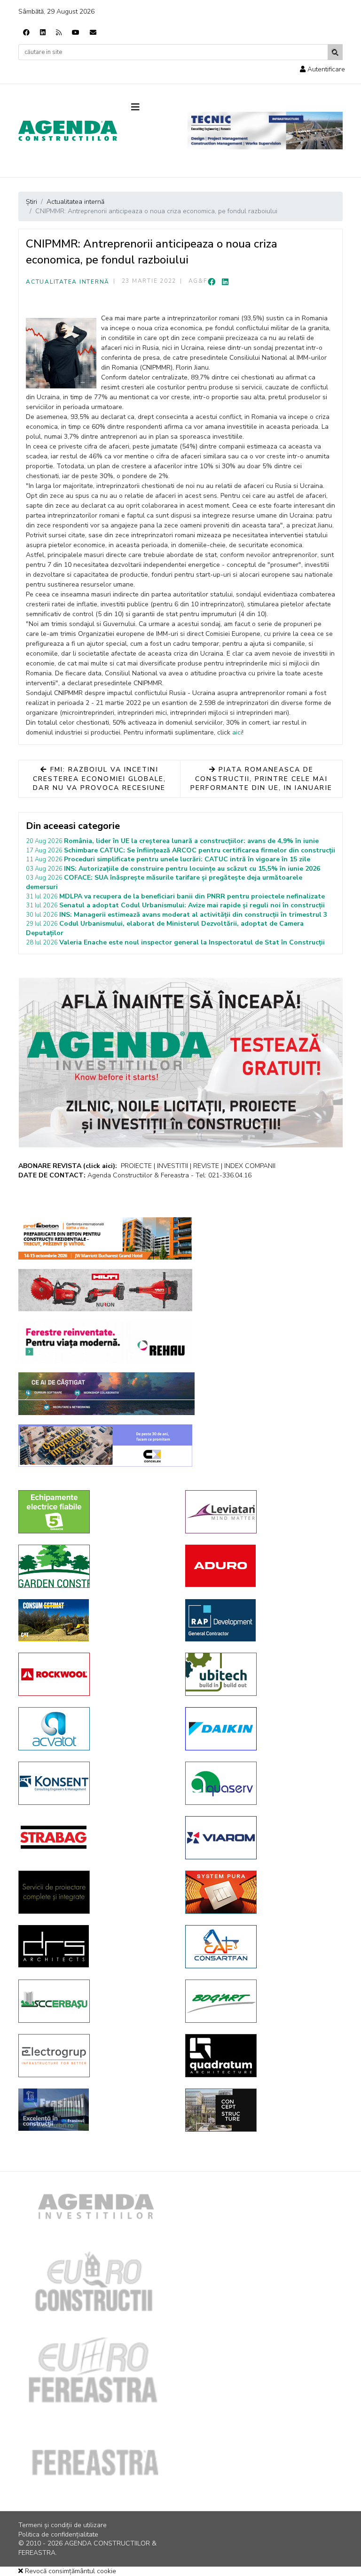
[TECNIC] (265, 131)
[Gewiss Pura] (262, 1892)
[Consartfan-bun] (262, 1947)
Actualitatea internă (68, 282)
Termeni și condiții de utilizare (63, 2525)
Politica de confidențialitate (58, 2534)
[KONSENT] (95, 1783)
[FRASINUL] (95, 2110)
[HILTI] (105, 1290)
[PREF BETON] (105, 1238)
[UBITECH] (262, 1674)
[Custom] (59, 33)
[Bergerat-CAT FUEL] (95, 1620)
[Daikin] (262, 1729)
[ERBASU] (95, 2001)
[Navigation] (152, 108)
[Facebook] (26, 33)
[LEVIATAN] (262, 1512)
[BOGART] (262, 2001)
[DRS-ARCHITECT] (95, 1946)
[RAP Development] (262, 1620)
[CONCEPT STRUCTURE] (262, 2110)
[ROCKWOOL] (95, 1674)
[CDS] (95, 1892)
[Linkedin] (43, 33)
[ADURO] (262, 1566)
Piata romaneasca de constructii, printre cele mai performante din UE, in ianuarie (261, 779)
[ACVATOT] (95, 1729)
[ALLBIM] (106, 1394)
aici (237, 732)
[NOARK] (95, 1512)
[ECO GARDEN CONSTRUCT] (95, 1566)
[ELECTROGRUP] (95, 2056)
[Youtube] (76, 33)
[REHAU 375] (105, 1342)
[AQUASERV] (262, 1783)
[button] (322, 69)
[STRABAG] (95, 1837)
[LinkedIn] (225, 282)
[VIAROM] (262, 1838)
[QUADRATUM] (262, 2056)
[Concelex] (105, 1446)
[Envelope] (93, 33)
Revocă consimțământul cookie (70, 2571)
